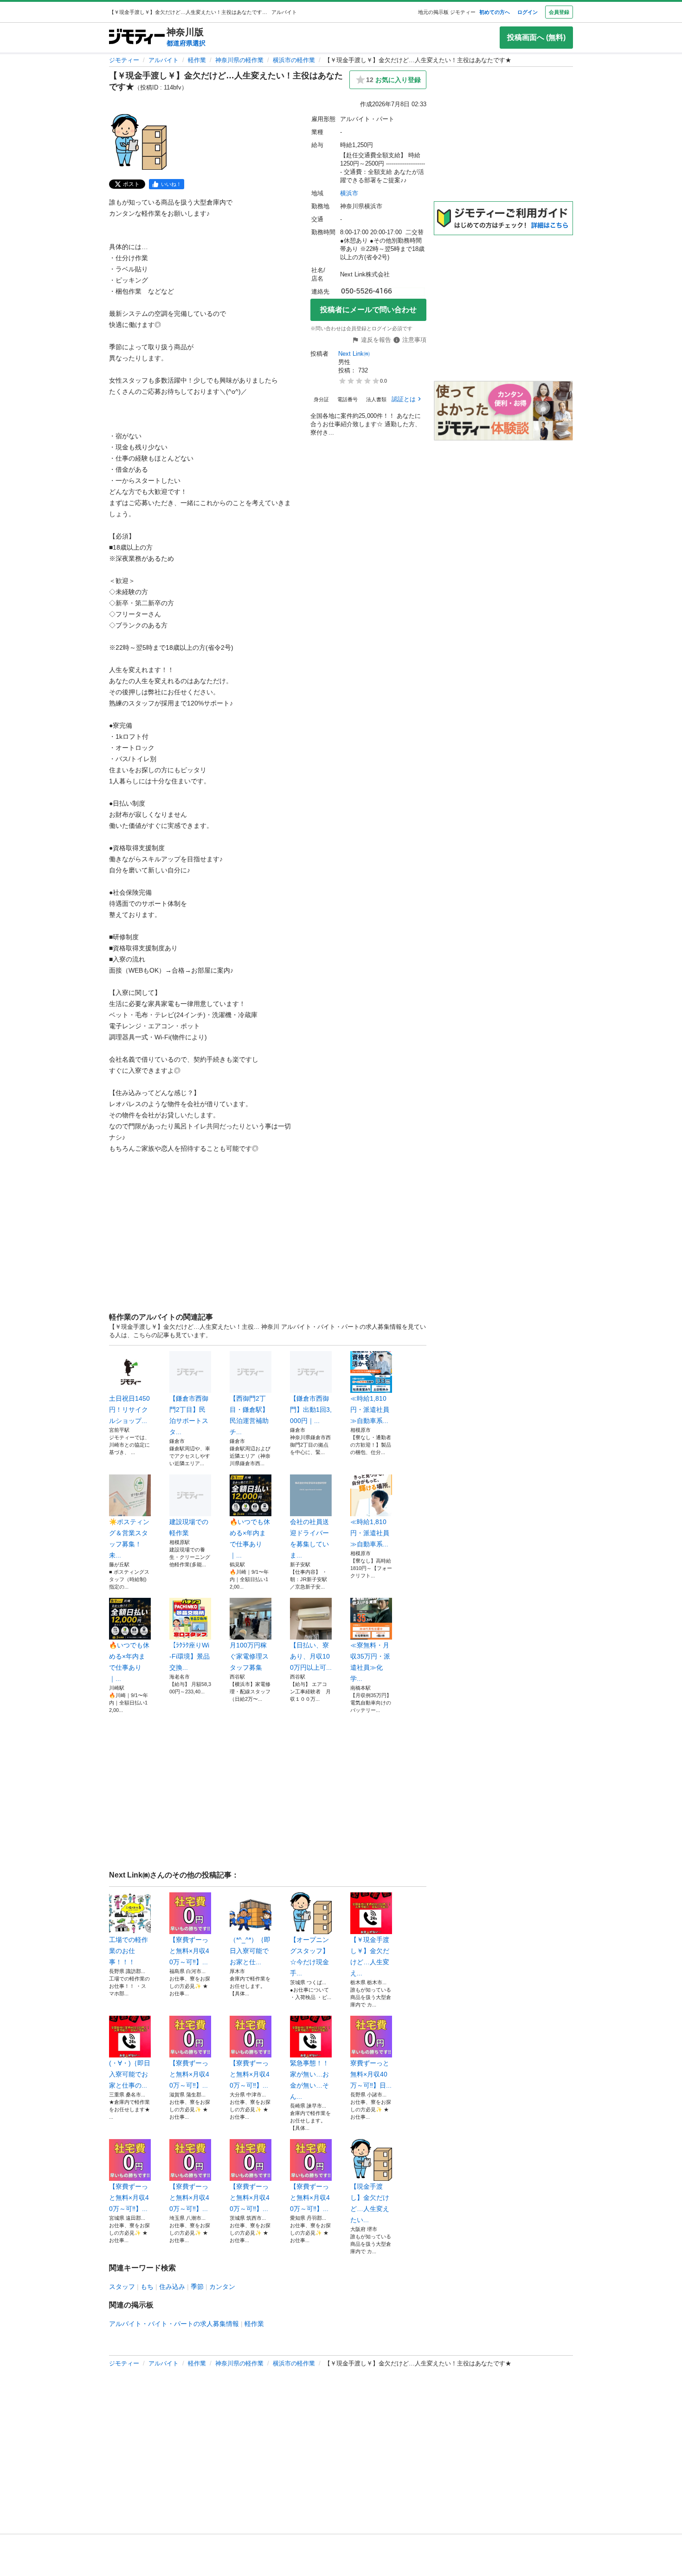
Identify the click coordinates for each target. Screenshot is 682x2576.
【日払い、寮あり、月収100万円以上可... (311, 1656)
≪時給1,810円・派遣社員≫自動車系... (370, 1410)
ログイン (528, 12)
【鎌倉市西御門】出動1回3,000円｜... (311, 1410)
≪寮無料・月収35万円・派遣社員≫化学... (370, 1662)
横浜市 (349, 193)
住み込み (172, 2287)
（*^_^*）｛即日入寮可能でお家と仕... (250, 1951)
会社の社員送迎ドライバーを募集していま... (309, 1538)
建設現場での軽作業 (189, 1527)
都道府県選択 (186, 43)
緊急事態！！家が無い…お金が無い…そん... (309, 2080)
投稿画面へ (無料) (536, 37)
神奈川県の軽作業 (239, 60)
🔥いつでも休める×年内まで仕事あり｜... (250, 1538)
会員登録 (559, 12)
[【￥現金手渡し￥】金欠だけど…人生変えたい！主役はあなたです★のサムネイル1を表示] (139, 142)
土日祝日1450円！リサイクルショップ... (129, 1410)
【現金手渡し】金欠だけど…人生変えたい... (370, 2203)
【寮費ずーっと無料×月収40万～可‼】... (189, 1951)
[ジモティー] (137, 37)
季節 (197, 2287)
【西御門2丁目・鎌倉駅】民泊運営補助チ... (249, 1415)
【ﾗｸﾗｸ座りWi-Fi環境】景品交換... (190, 1656)
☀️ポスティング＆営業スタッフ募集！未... (129, 1538)
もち (147, 2287)
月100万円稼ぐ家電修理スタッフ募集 (249, 1656)
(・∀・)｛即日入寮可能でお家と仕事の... (130, 2074)
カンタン (222, 2287)
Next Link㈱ (354, 354)
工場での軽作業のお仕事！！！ (129, 1951)
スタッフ (122, 2287)
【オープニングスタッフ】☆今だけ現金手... (309, 1956)
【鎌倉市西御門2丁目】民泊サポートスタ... (189, 1415)
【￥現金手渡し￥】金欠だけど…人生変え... (370, 1956)
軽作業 (197, 60)
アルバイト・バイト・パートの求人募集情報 (174, 2324)
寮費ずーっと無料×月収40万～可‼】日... (371, 2074)
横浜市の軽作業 (294, 60)
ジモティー (124, 60)
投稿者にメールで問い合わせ (368, 310)
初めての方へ (495, 12)
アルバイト (164, 60)
